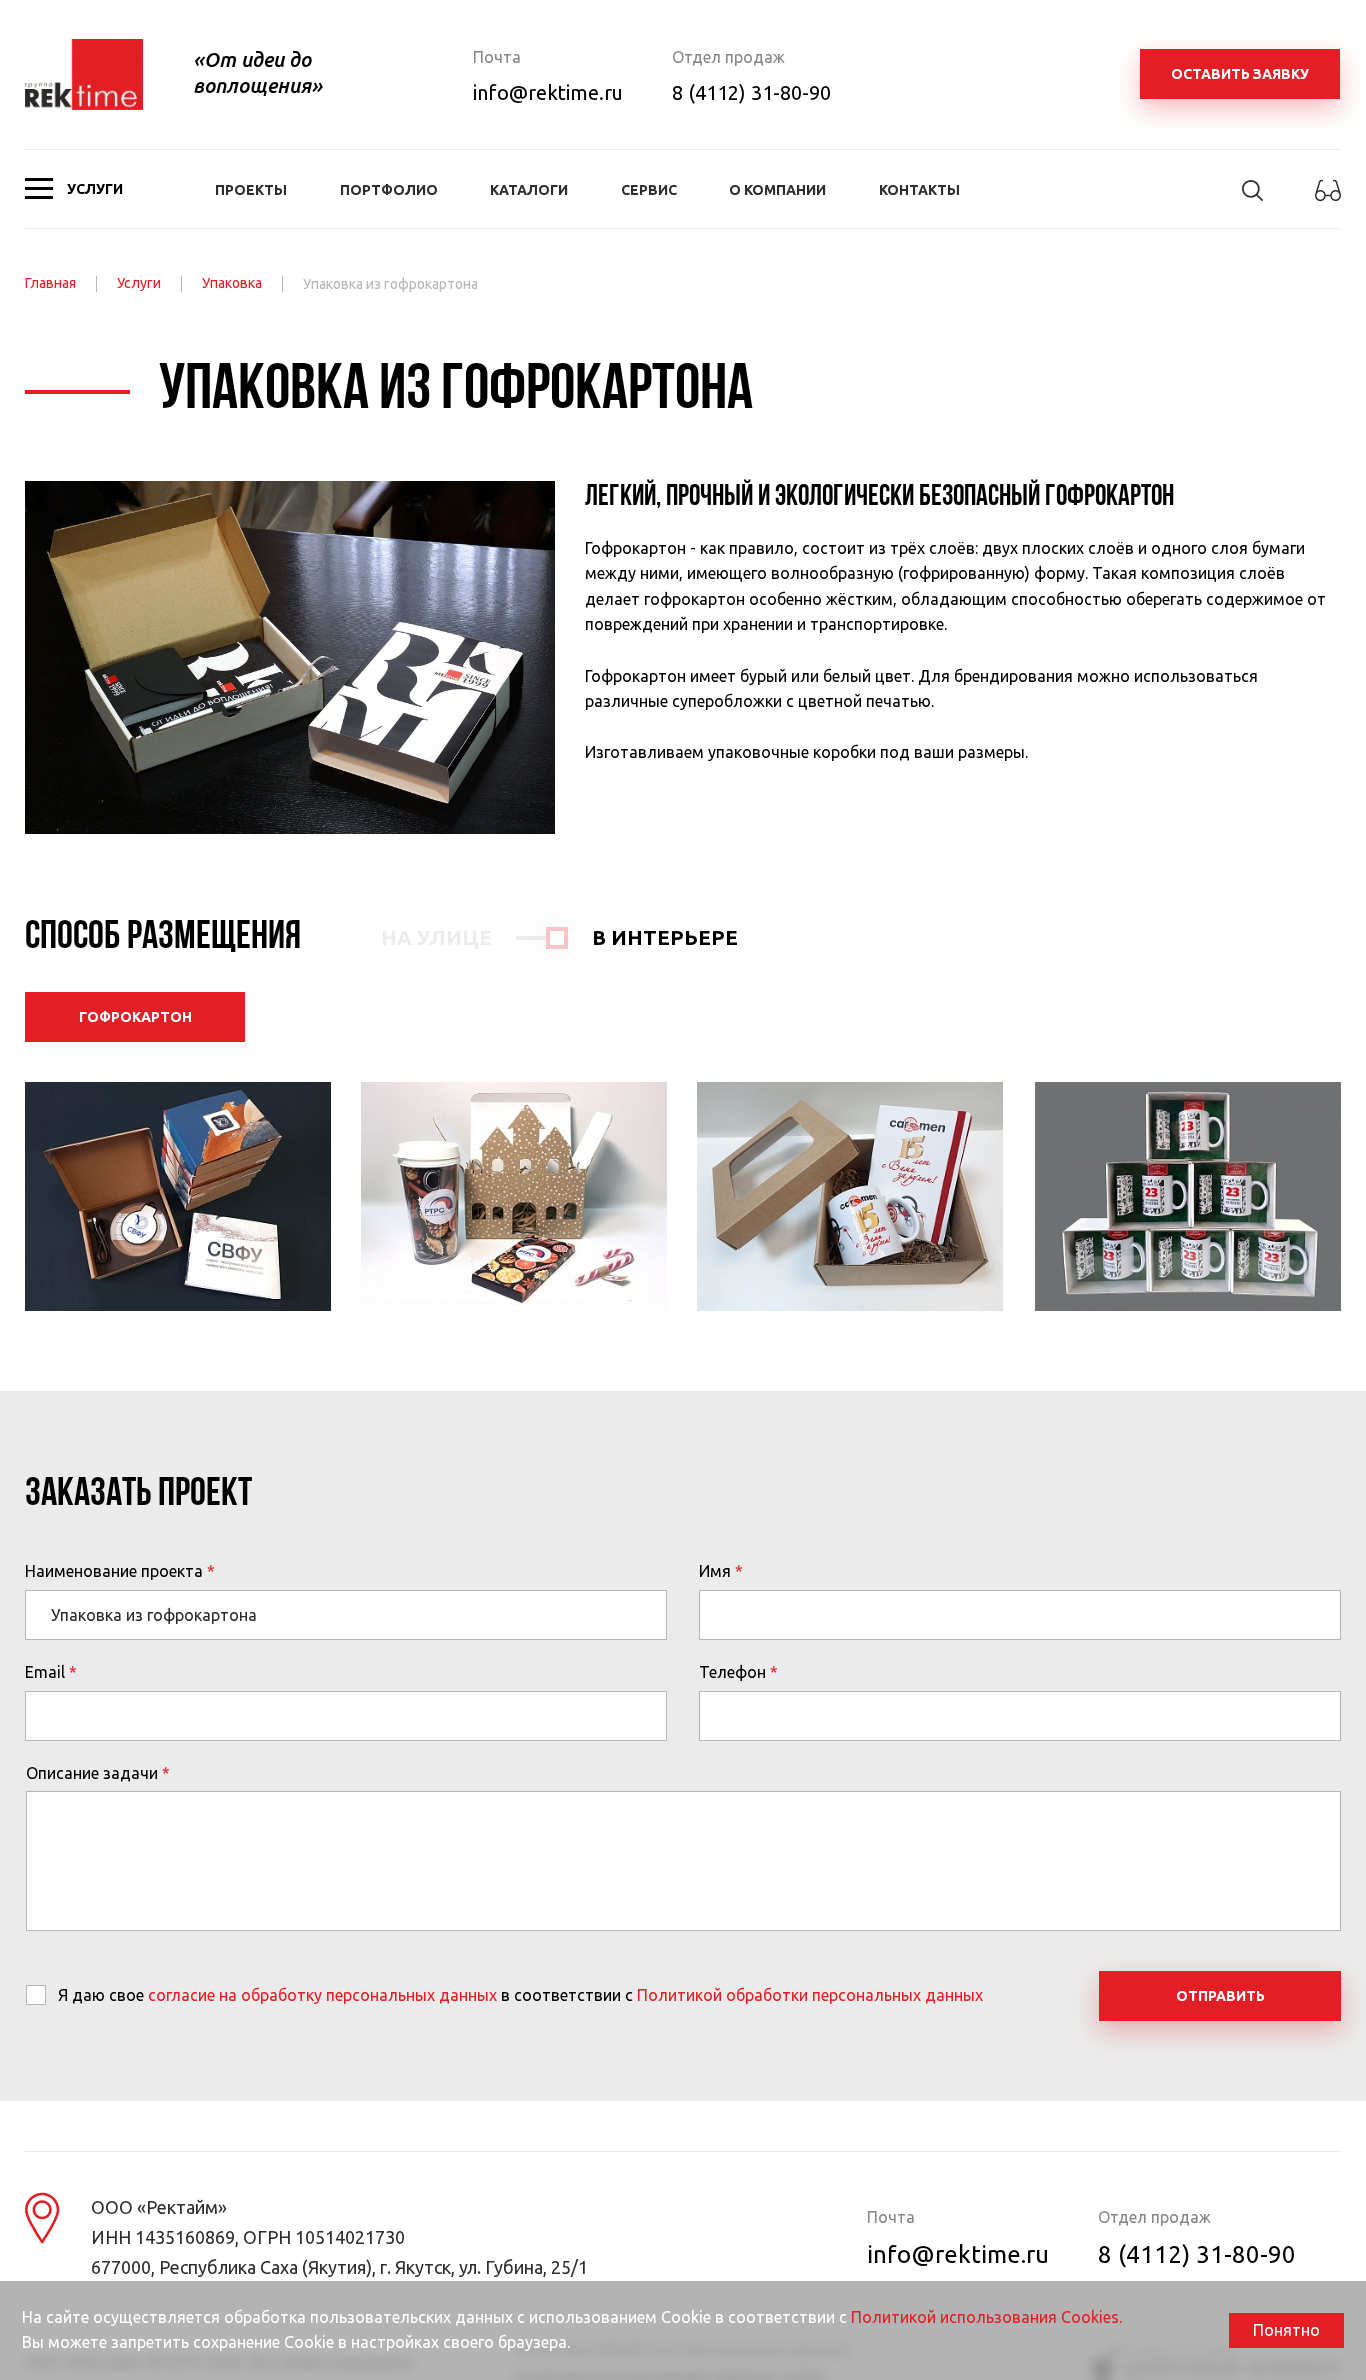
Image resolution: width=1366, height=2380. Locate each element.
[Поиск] (1252, 199)
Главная (50, 283)
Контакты (919, 190)
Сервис (649, 190)
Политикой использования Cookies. (986, 2317)
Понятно (1286, 2330)
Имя (715, 1571)
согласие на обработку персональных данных (322, 1995)
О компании (777, 190)
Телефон (732, 1672)
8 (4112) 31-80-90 (751, 92)
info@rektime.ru (548, 92)
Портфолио (389, 190)
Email (45, 1672)
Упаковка (232, 283)
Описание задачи (92, 1773)
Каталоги (529, 190)
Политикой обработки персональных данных (810, 1995)
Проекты (251, 190)
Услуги (139, 283)
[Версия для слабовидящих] (1328, 202)
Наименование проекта (114, 1571)
